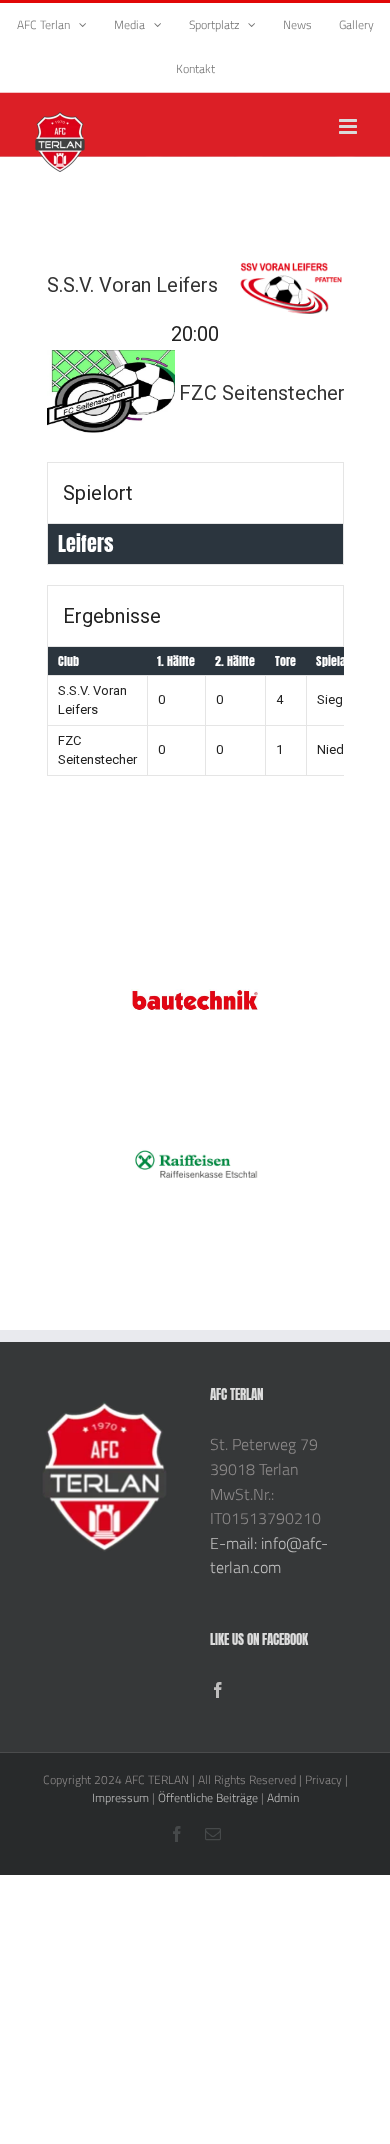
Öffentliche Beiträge (208, 1797)
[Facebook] (218, 1690)
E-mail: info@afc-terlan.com (269, 1555)
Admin (283, 1797)
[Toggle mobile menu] (349, 126)
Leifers (86, 543)
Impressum (120, 1797)
